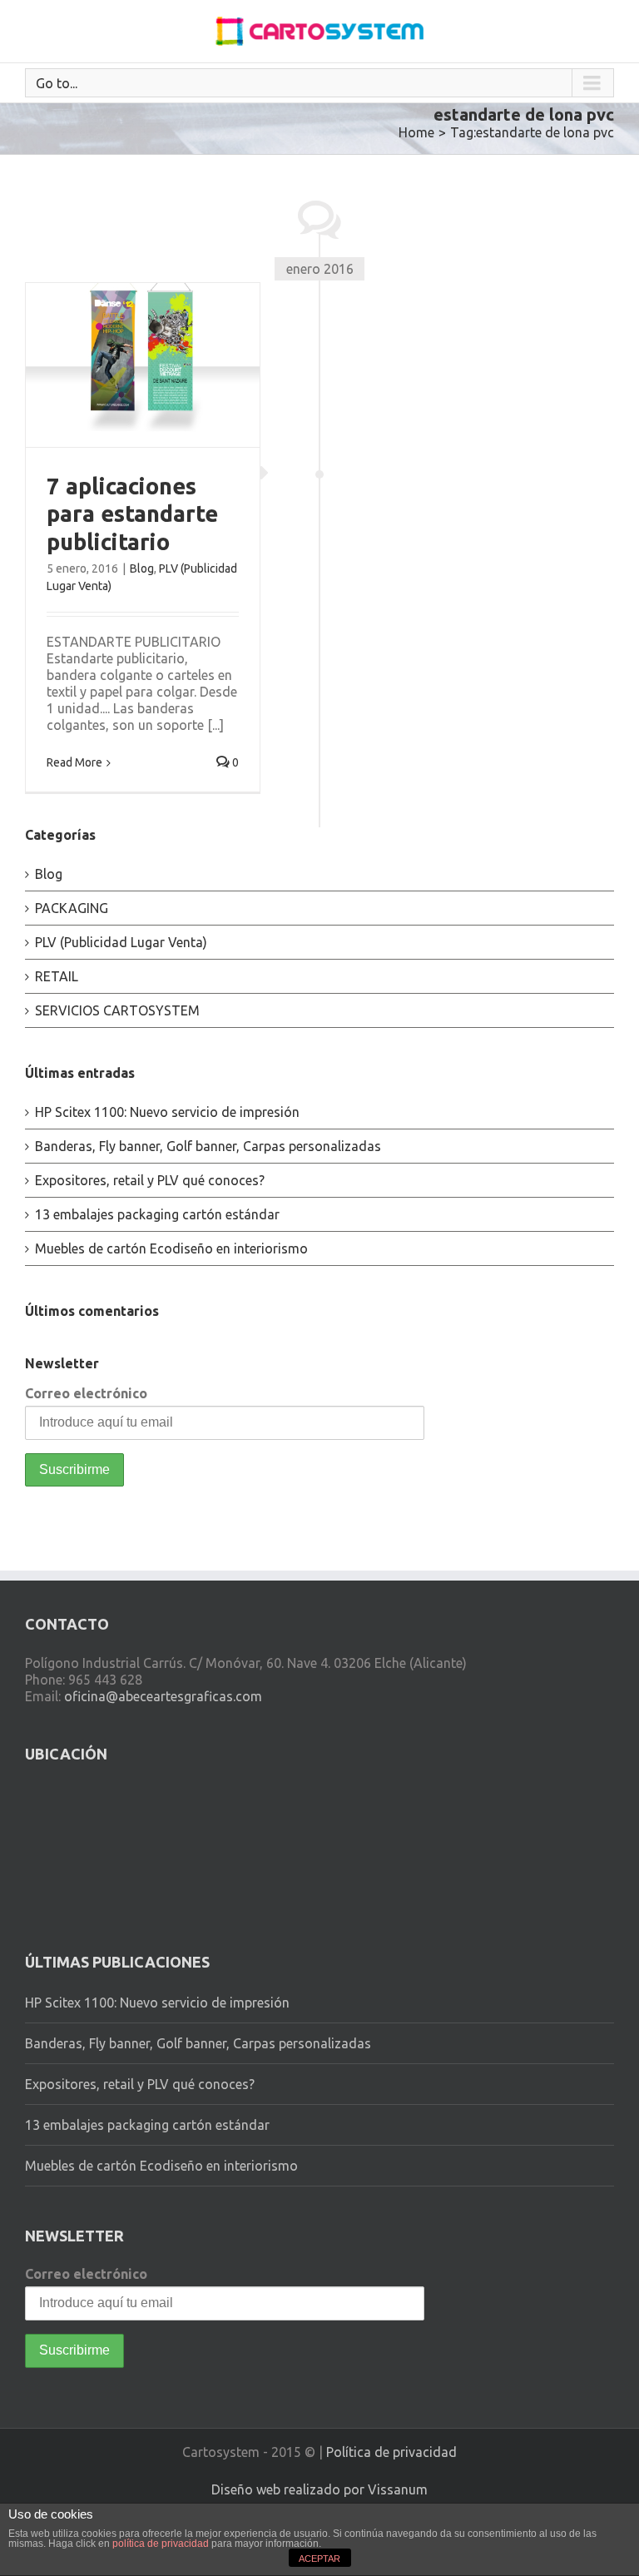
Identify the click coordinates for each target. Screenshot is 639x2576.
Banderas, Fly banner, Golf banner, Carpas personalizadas (208, 1146)
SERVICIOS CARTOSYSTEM (117, 1010)
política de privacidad (161, 2544)
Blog (142, 568)
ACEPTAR (319, 2559)
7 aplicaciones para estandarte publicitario (132, 514)
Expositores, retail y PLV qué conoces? (150, 1180)
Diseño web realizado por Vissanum (319, 2489)
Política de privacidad (391, 2452)
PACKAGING (72, 908)
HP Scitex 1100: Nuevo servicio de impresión (167, 1112)
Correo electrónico (86, 1393)
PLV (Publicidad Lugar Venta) (121, 942)
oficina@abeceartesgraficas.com (163, 1696)
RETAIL (57, 976)
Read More (74, 762)
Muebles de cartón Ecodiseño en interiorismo (171, 1248)
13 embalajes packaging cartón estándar (157, 1214)
